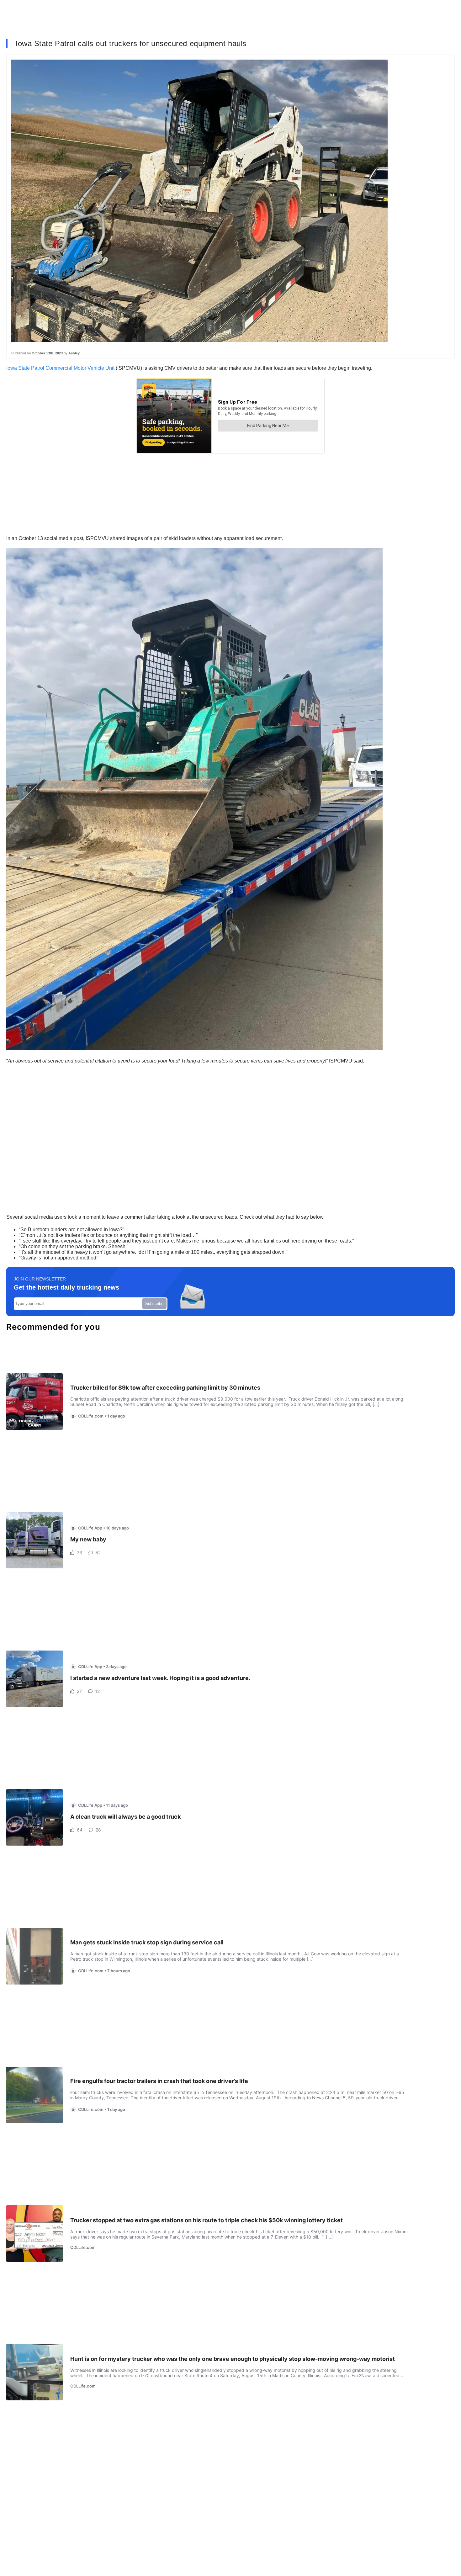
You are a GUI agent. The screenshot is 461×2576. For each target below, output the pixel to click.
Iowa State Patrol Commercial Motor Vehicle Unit (60, 368)
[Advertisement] (194, 1115)
